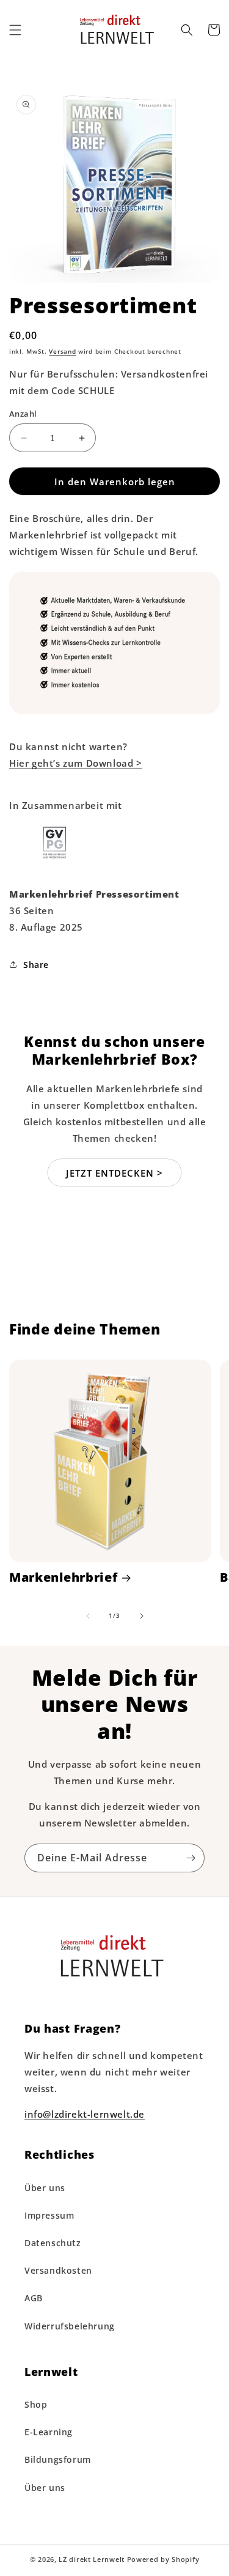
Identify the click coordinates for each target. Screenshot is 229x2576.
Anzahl (23, 414)
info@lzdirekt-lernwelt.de (85, 2114)
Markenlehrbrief (63, 1578)
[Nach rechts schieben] (142, 1616)
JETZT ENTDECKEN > (114, 1173)
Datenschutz (53, 2243)
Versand (62, 351)
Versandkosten (58, 2270)
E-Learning (49, 2432)
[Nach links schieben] (88, 1616)
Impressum (49, 2215)
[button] (15, 30)
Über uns (45, 2188)
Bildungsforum (58, 2459)
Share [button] (36, 965)
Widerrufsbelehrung (70, 2326)
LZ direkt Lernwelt (92, 2559)
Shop (36, 2404)
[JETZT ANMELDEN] (191, 1858)
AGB (34, 2298)
